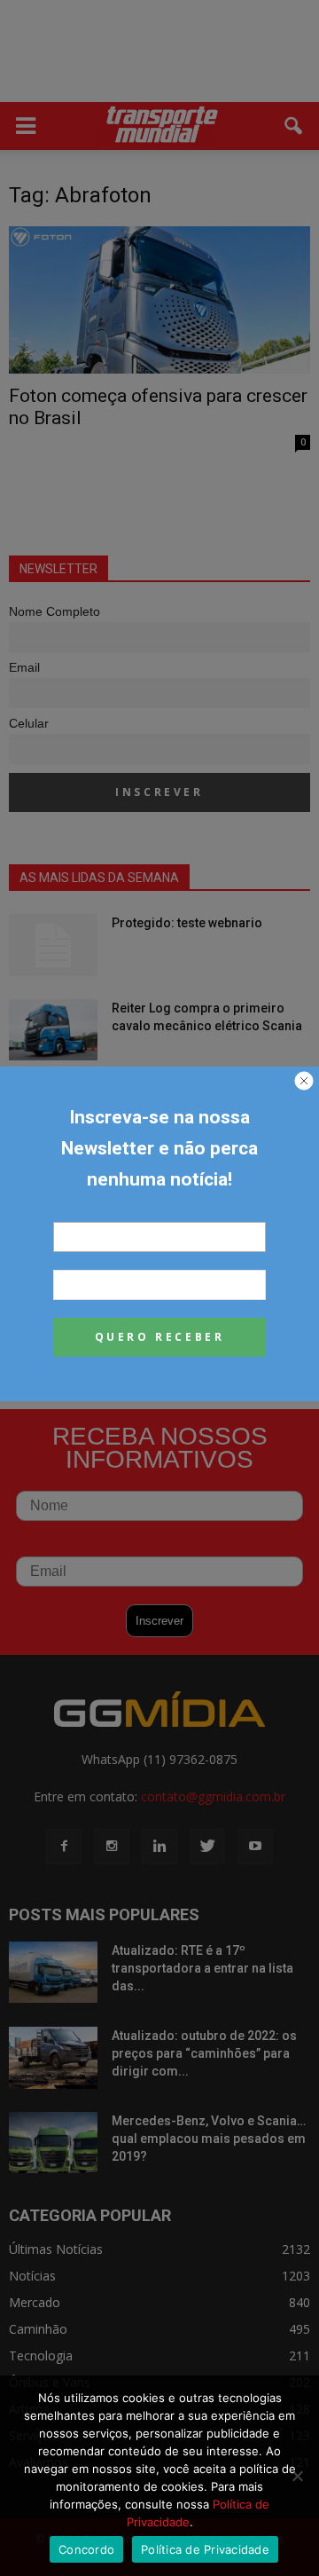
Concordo (86, 2549)
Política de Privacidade (205, 2549)
